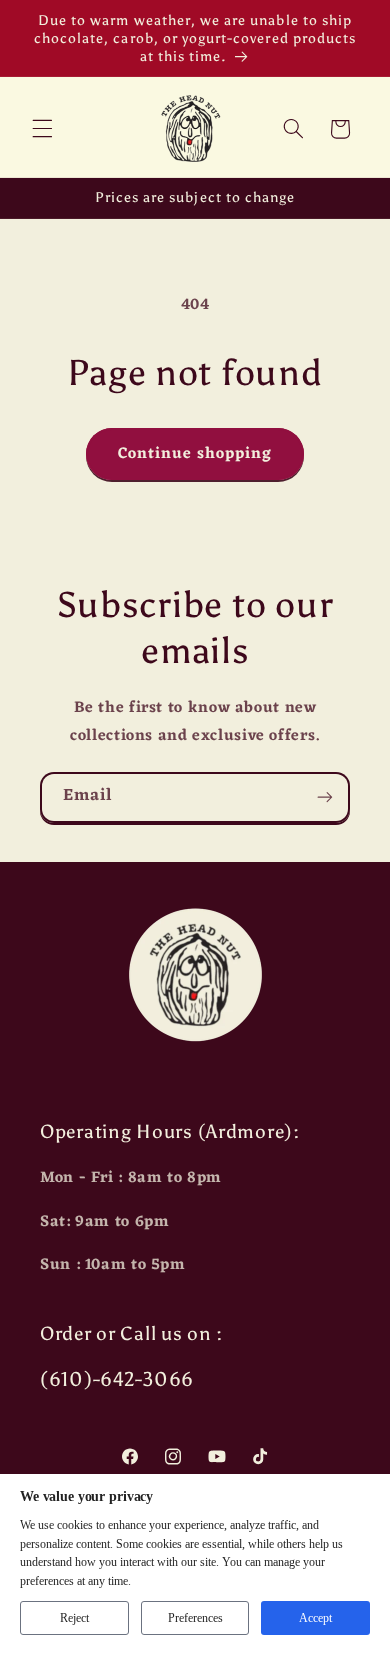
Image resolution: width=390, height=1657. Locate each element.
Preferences (195, 1618)
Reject (74, 1618)
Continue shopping (195, 454)
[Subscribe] (325, 797)
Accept (315, 1618)
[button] (42, 129)
